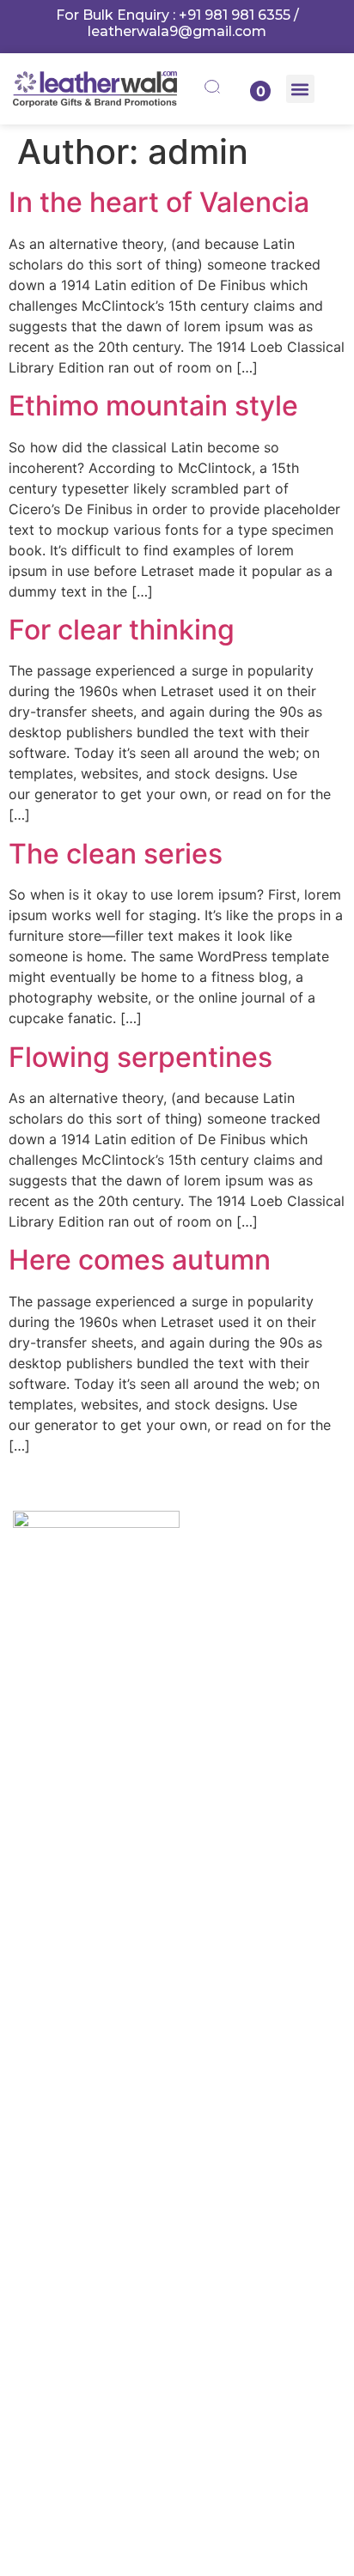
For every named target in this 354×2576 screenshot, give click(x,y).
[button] (300, 89)
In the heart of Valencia (159, 202)
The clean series (116, 854)
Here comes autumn (140, 1260)
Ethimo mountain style (153, 406)
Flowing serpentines (140, 1057)
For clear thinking (122, 630)
